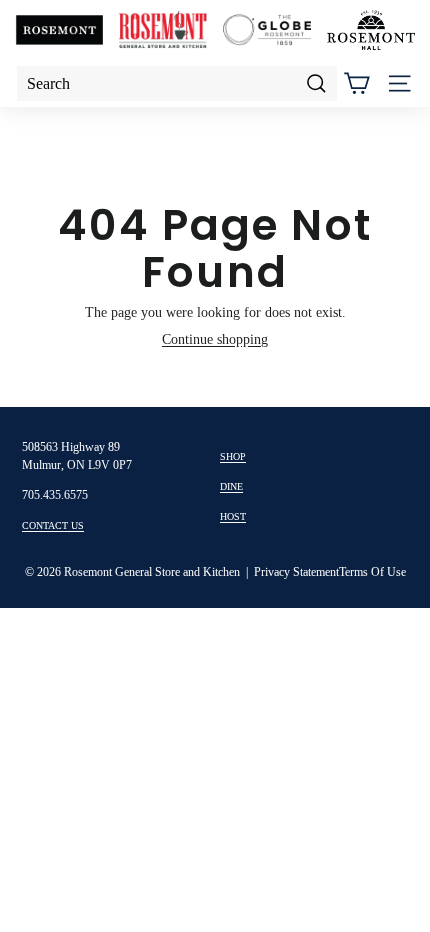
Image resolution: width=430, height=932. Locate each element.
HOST (233, 516)
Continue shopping (215, 339)
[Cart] (356, 83)
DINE (231, 486)
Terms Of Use (372, 572)
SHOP (233, 456)
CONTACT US (53, 525)
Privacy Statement (296, 572)
